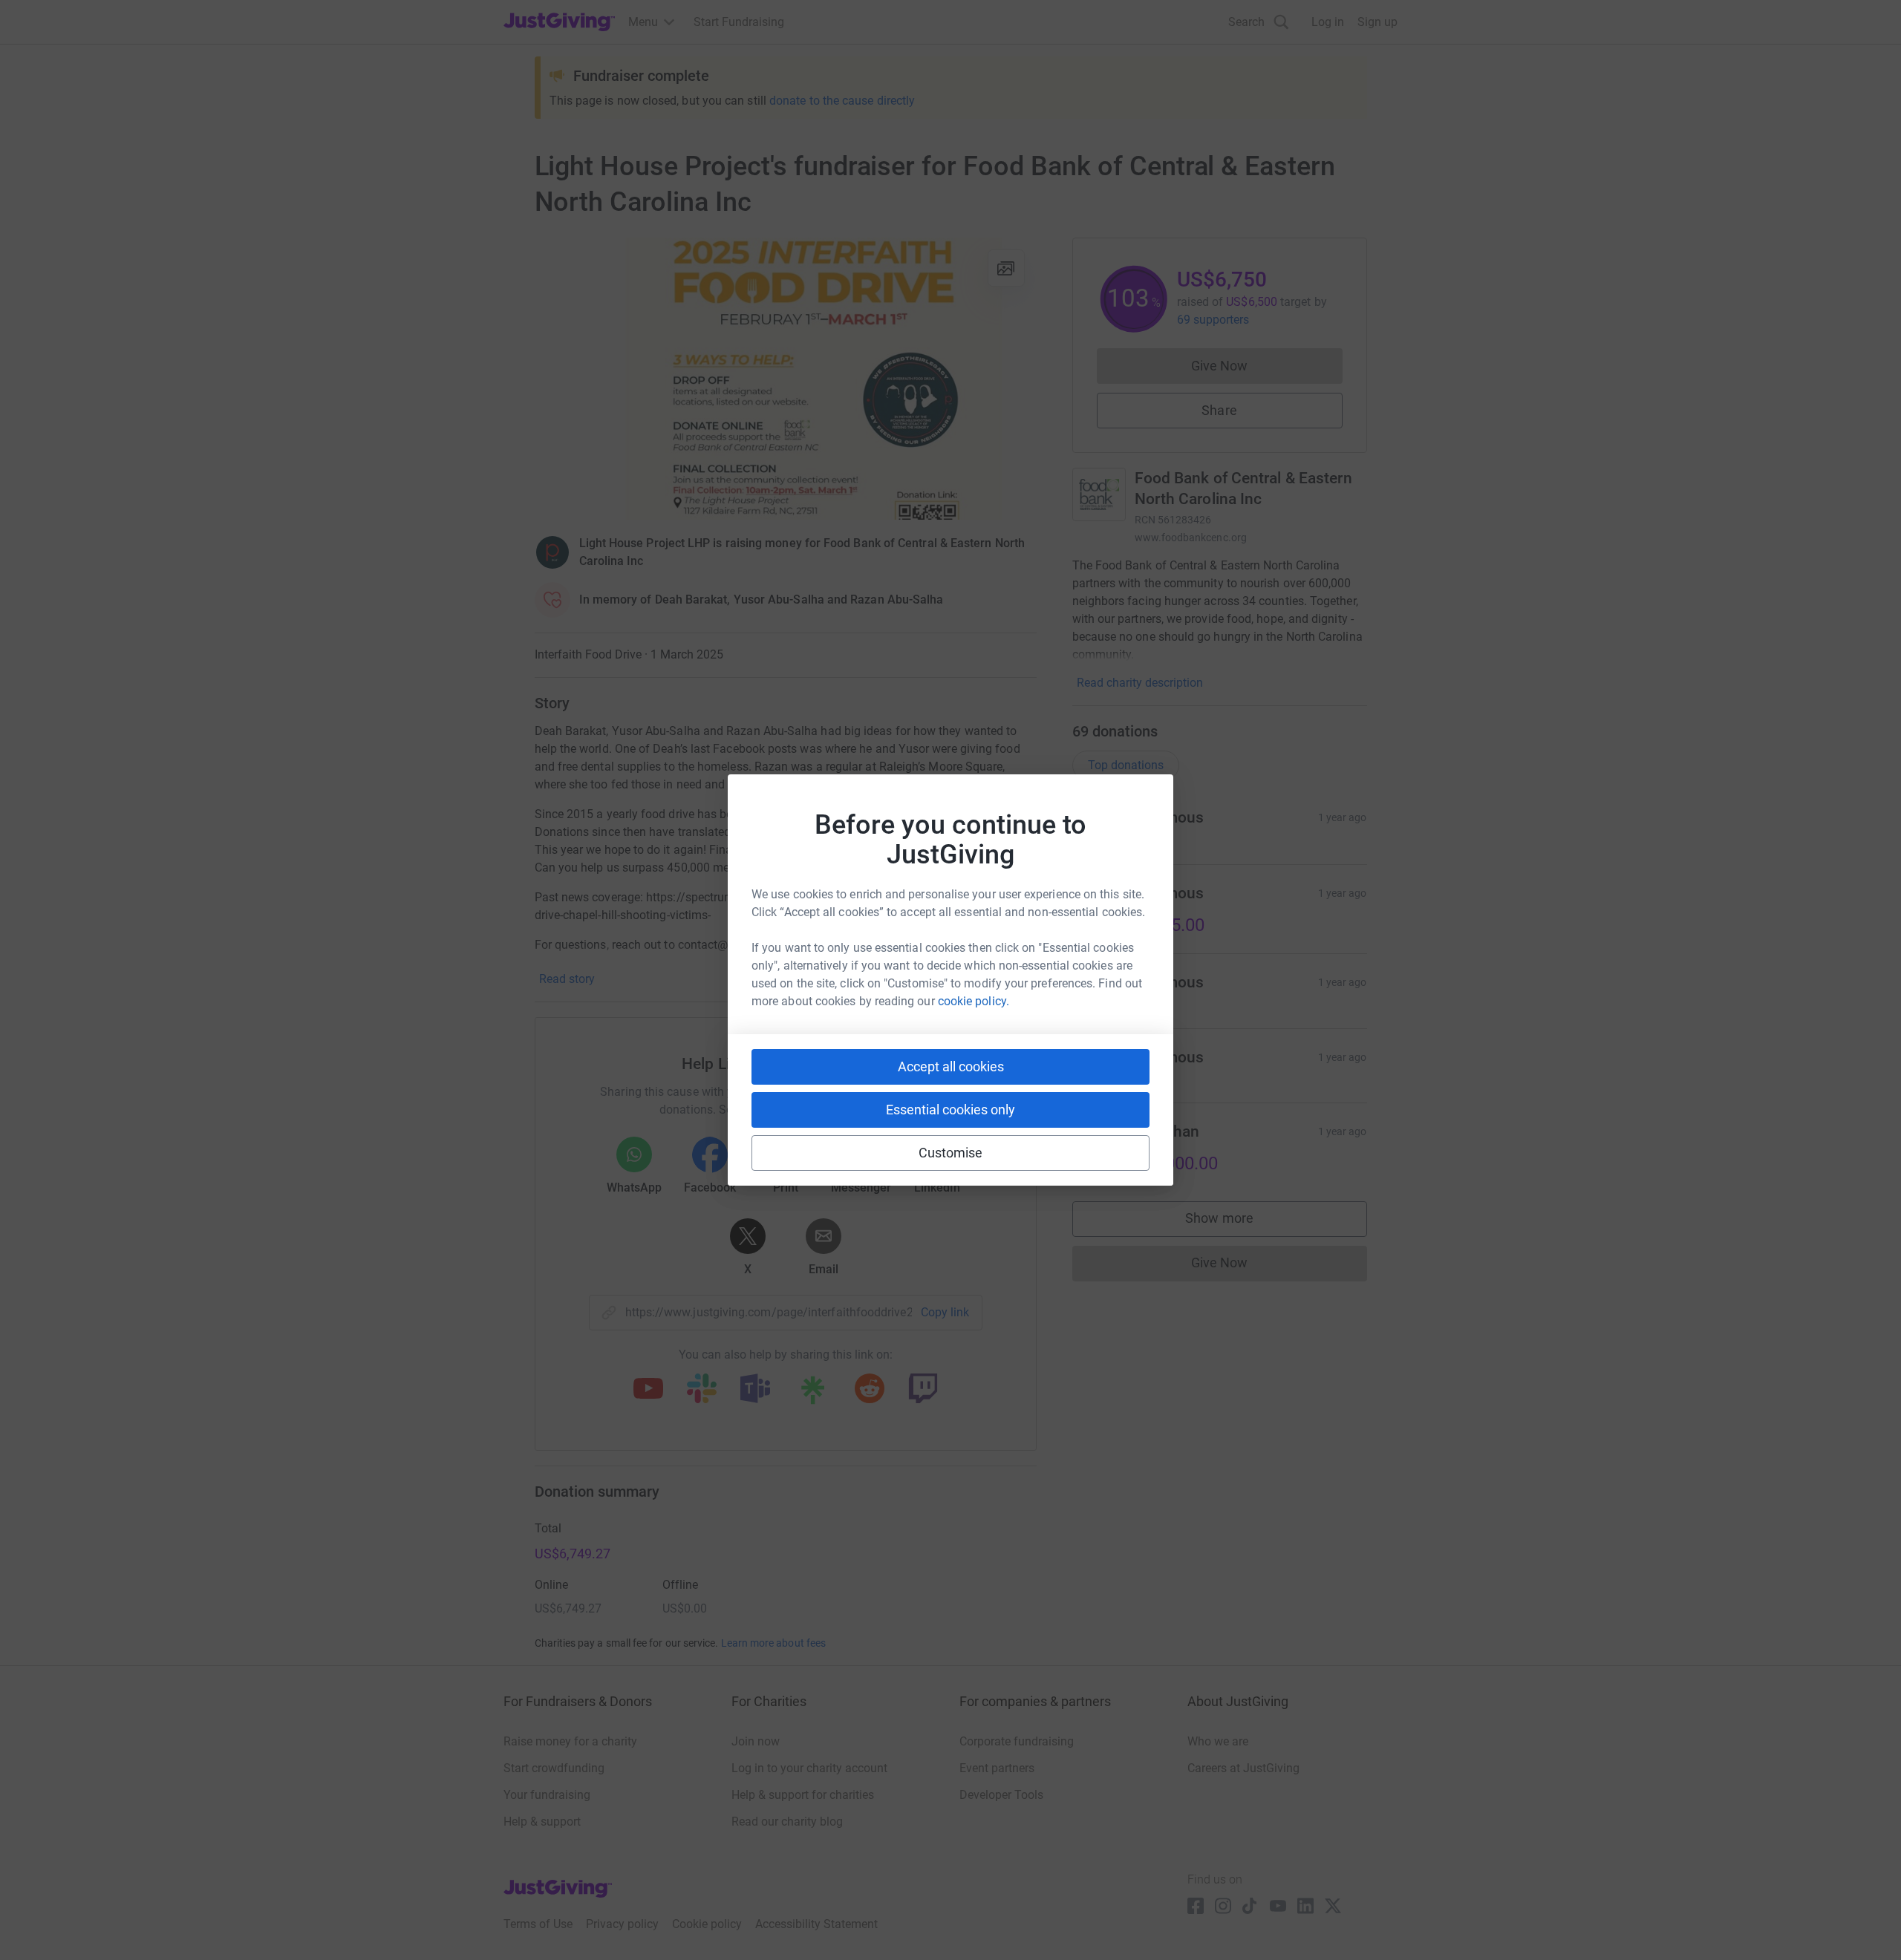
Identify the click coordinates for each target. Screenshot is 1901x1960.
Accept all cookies (951, 1066)
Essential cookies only (950, 1110)
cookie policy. (974, 1001)
